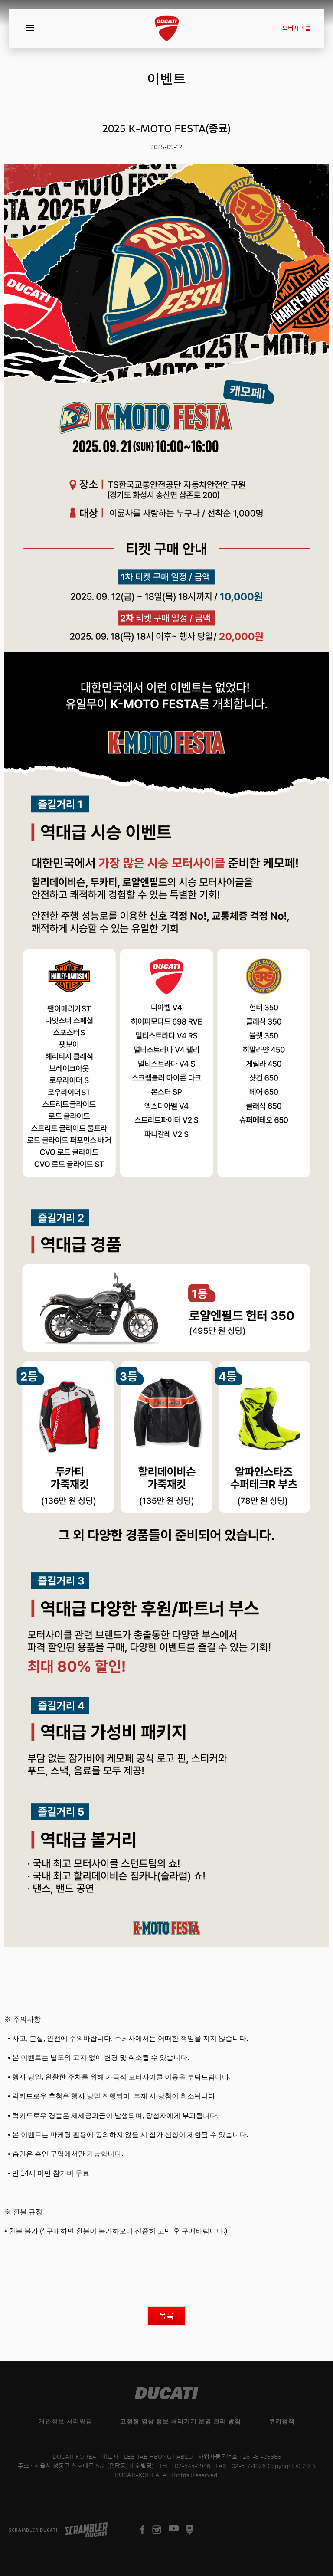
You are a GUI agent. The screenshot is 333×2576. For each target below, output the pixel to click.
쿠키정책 (282, 2421)
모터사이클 (296, 28)
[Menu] (30, 28)
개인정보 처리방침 (65, 2421)
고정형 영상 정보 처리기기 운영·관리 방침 (181, 2421)
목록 (166, 2316)
